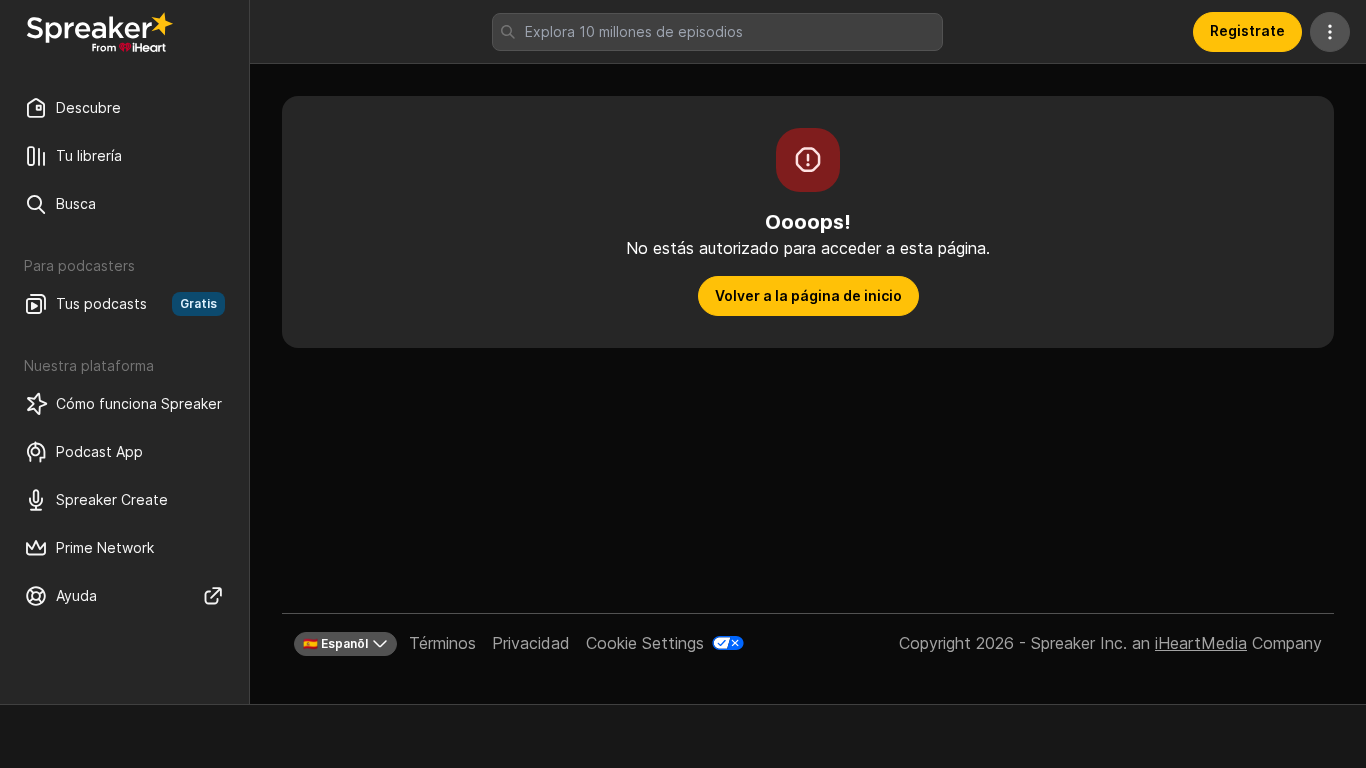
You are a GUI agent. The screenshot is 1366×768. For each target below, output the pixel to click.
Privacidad (531, 643)
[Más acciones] (1330, 32)
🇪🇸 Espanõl (335, 643)
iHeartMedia (1201, 643)
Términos (442, 643)
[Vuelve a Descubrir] (100, 32)
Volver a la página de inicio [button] (808, 295)
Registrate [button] (1247, 30)
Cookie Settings (645, 643)
